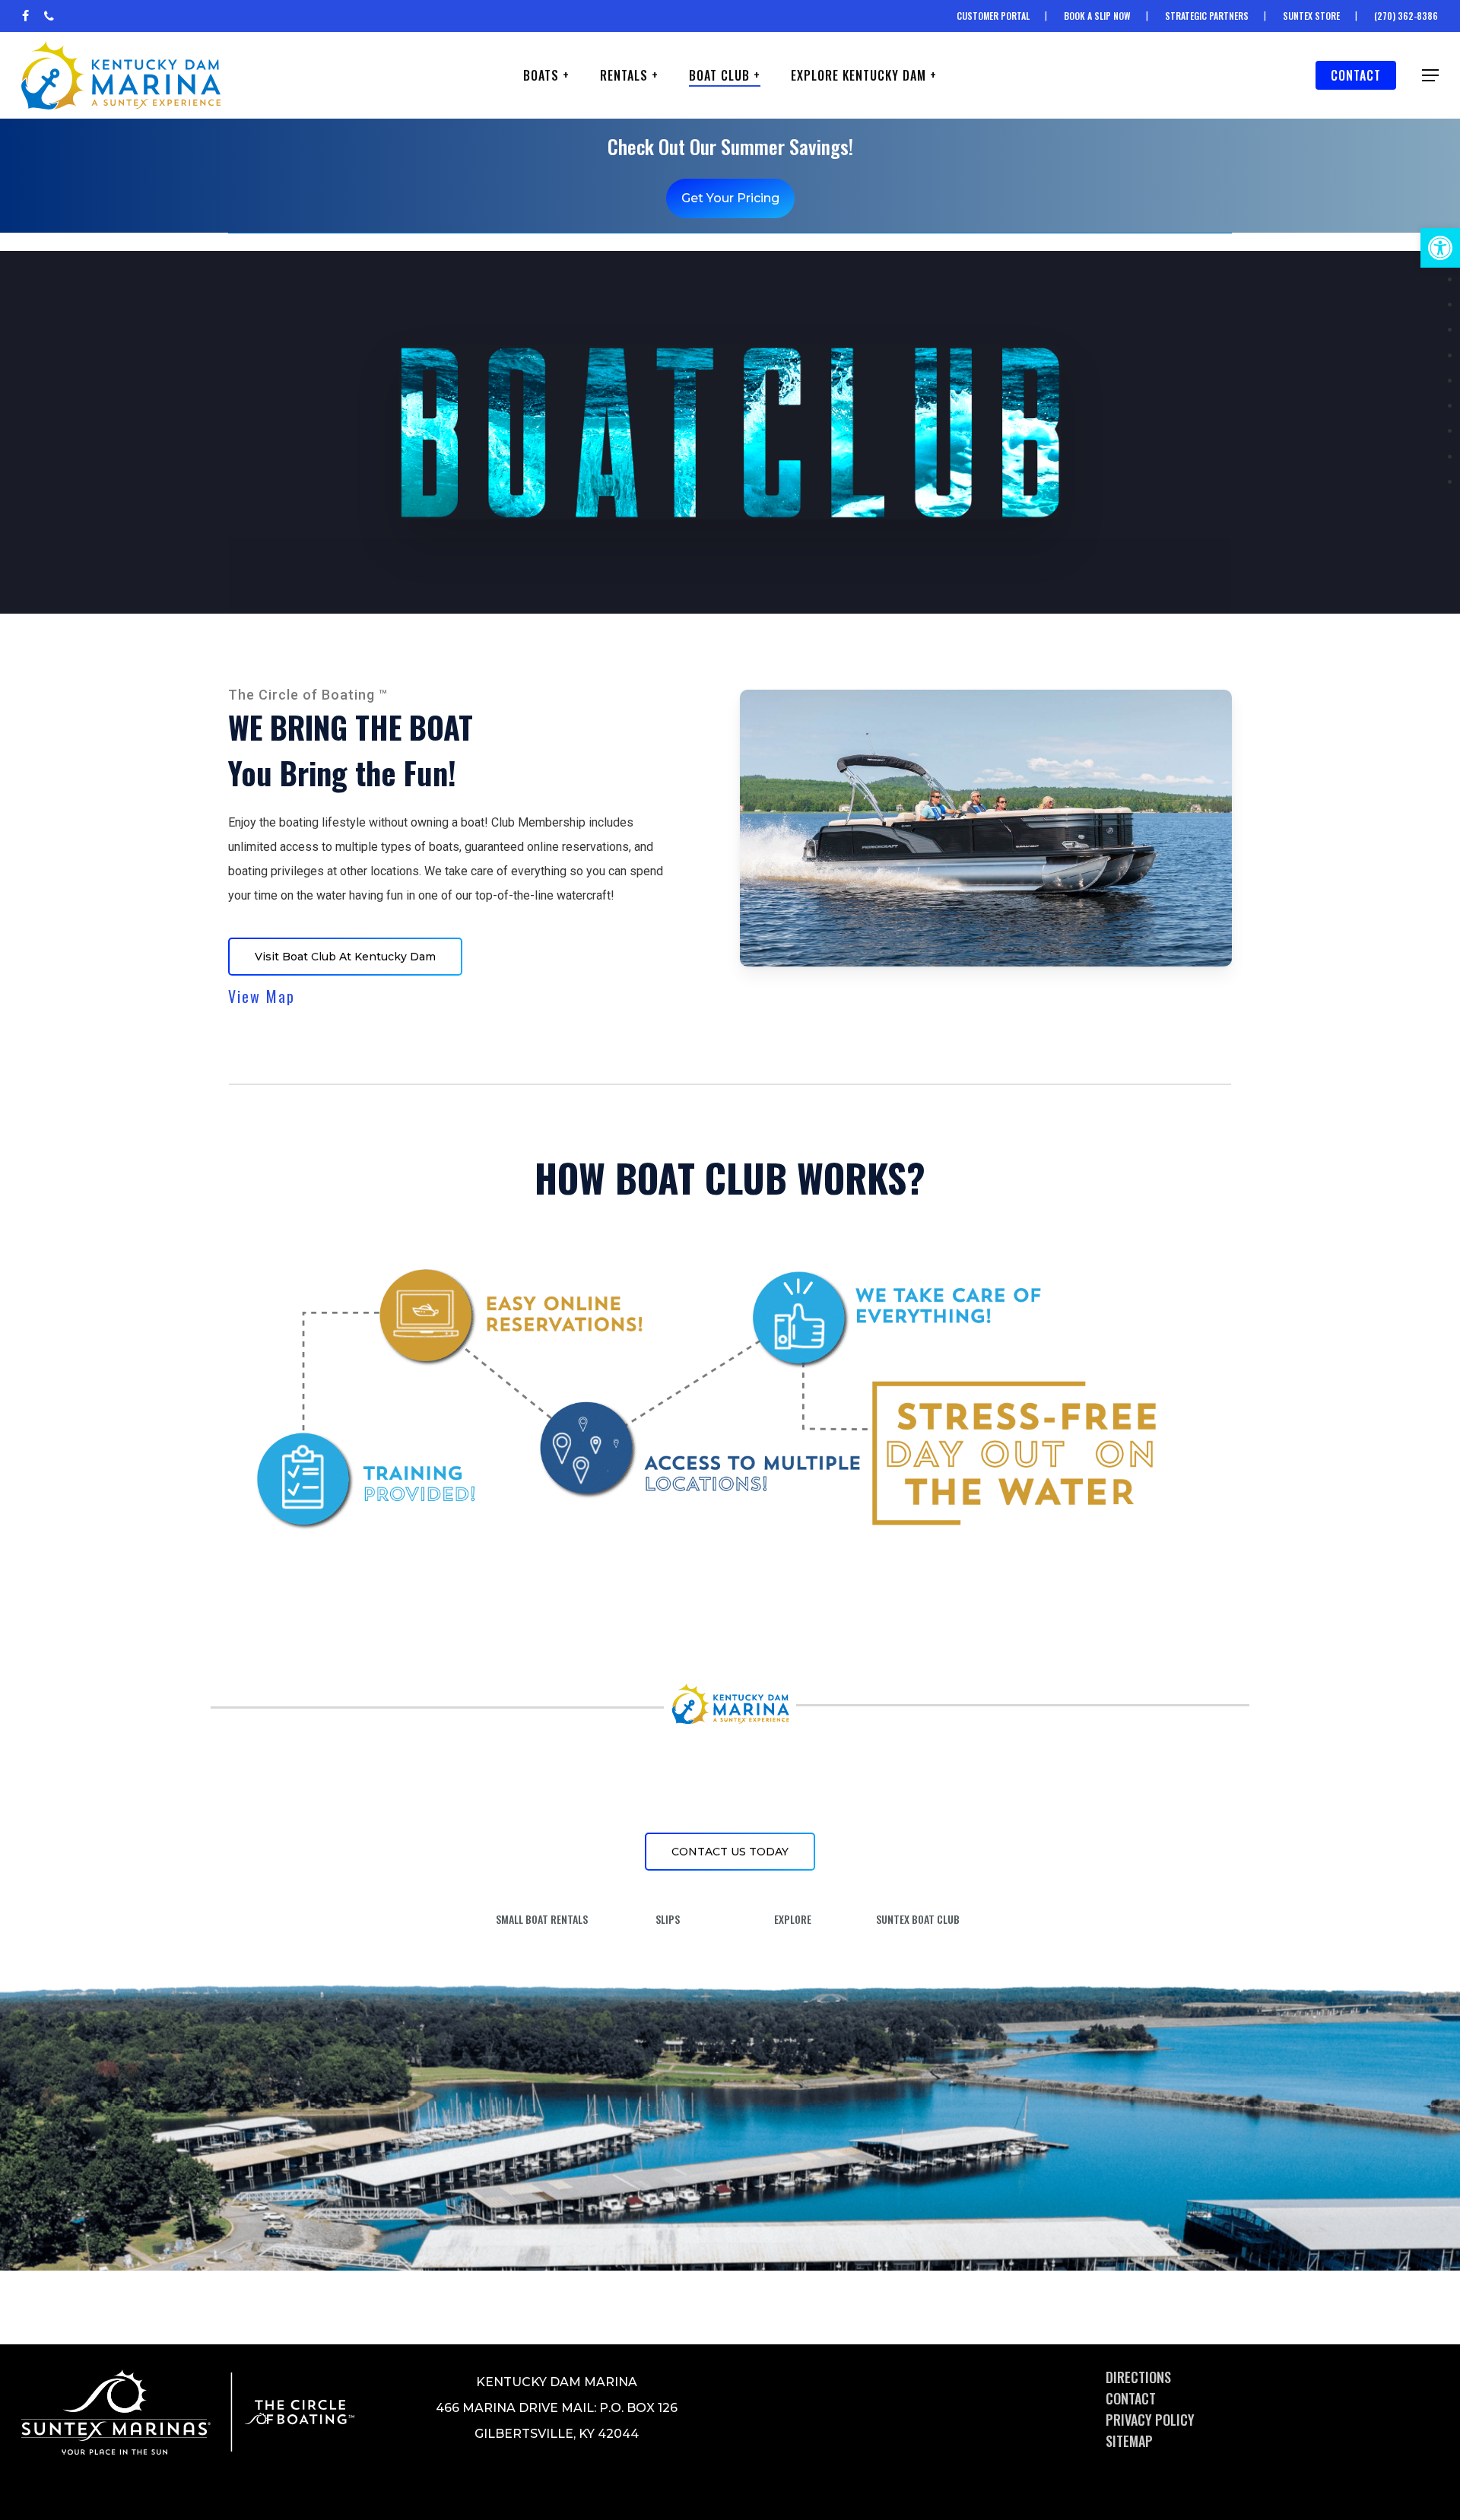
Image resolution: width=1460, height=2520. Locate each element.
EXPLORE (793, 1919)
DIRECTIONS (1138, 2377)
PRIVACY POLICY (1150, 2420)
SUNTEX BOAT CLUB (918, 1919)
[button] (1440, 248)
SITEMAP (1129, 2441)
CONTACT (1131, 2398)
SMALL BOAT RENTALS (542, 1919)
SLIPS (668, 1919)
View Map (262, 996)
